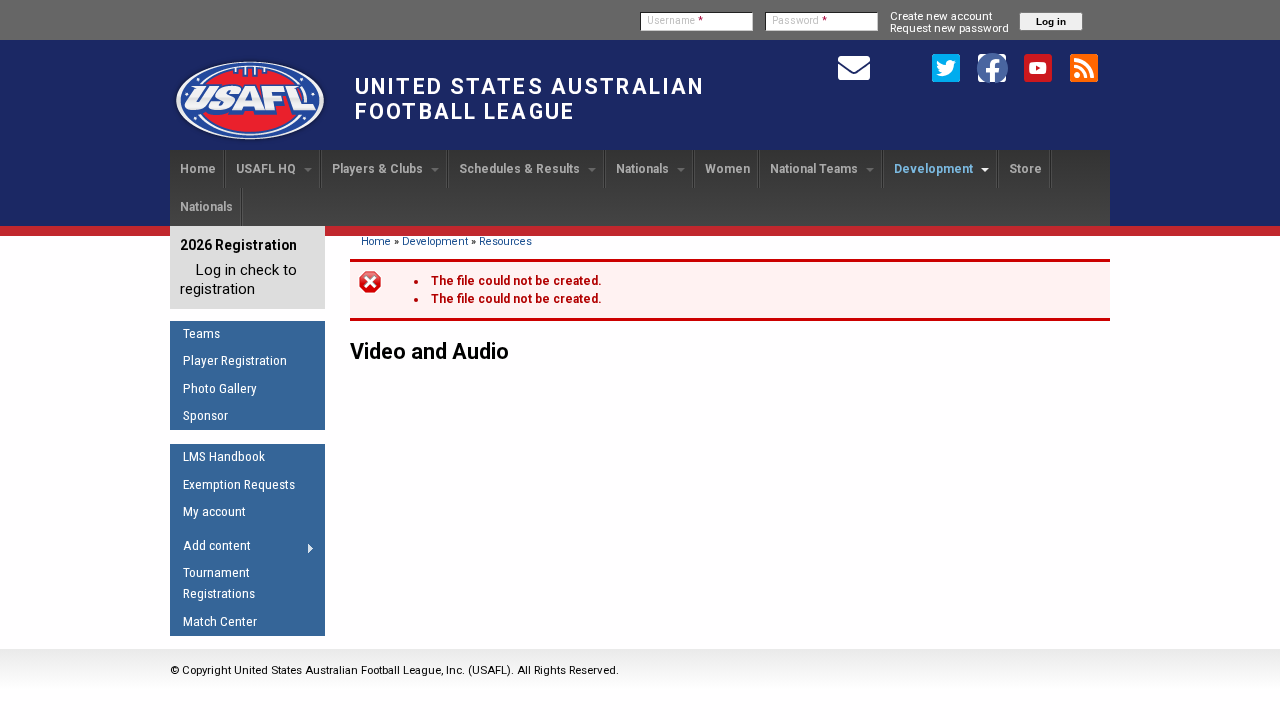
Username (675, 20)
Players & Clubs (379, 169)
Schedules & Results (521, 169)
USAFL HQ (267, 169)
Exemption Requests (239, 484)
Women (727, 169)
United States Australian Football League (529, 99)
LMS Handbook (224, 456)
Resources (505, 241)
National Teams (815, 169)
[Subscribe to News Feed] (1084, 67)
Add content (210, 549)
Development (935, 169)
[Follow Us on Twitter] (946, 67)
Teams (201, 333)
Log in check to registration (238, 279)
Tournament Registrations (219, 583)
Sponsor (205, 415)
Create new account (941, 16)
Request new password (949, 28)
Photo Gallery (220, 388)
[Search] (900, 67)
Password (799, 20)
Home (198, 169)
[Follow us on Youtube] (1038, 67)
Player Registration (235, 360)
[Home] (250, 141)
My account (214, 511)
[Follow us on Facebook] (992, 67)
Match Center (220, 621)
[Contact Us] (854, 67)
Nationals (644, 169)
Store (1025, 169)
